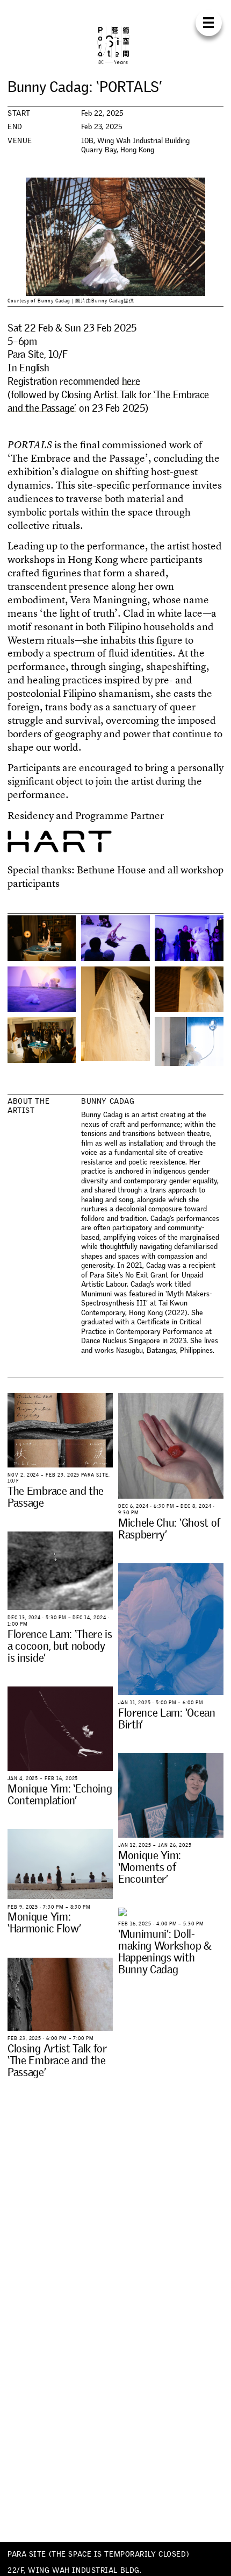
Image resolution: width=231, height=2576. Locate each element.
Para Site (115, 45)
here (131, 381)
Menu (209, 23)
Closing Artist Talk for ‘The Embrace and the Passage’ (108, 401)
